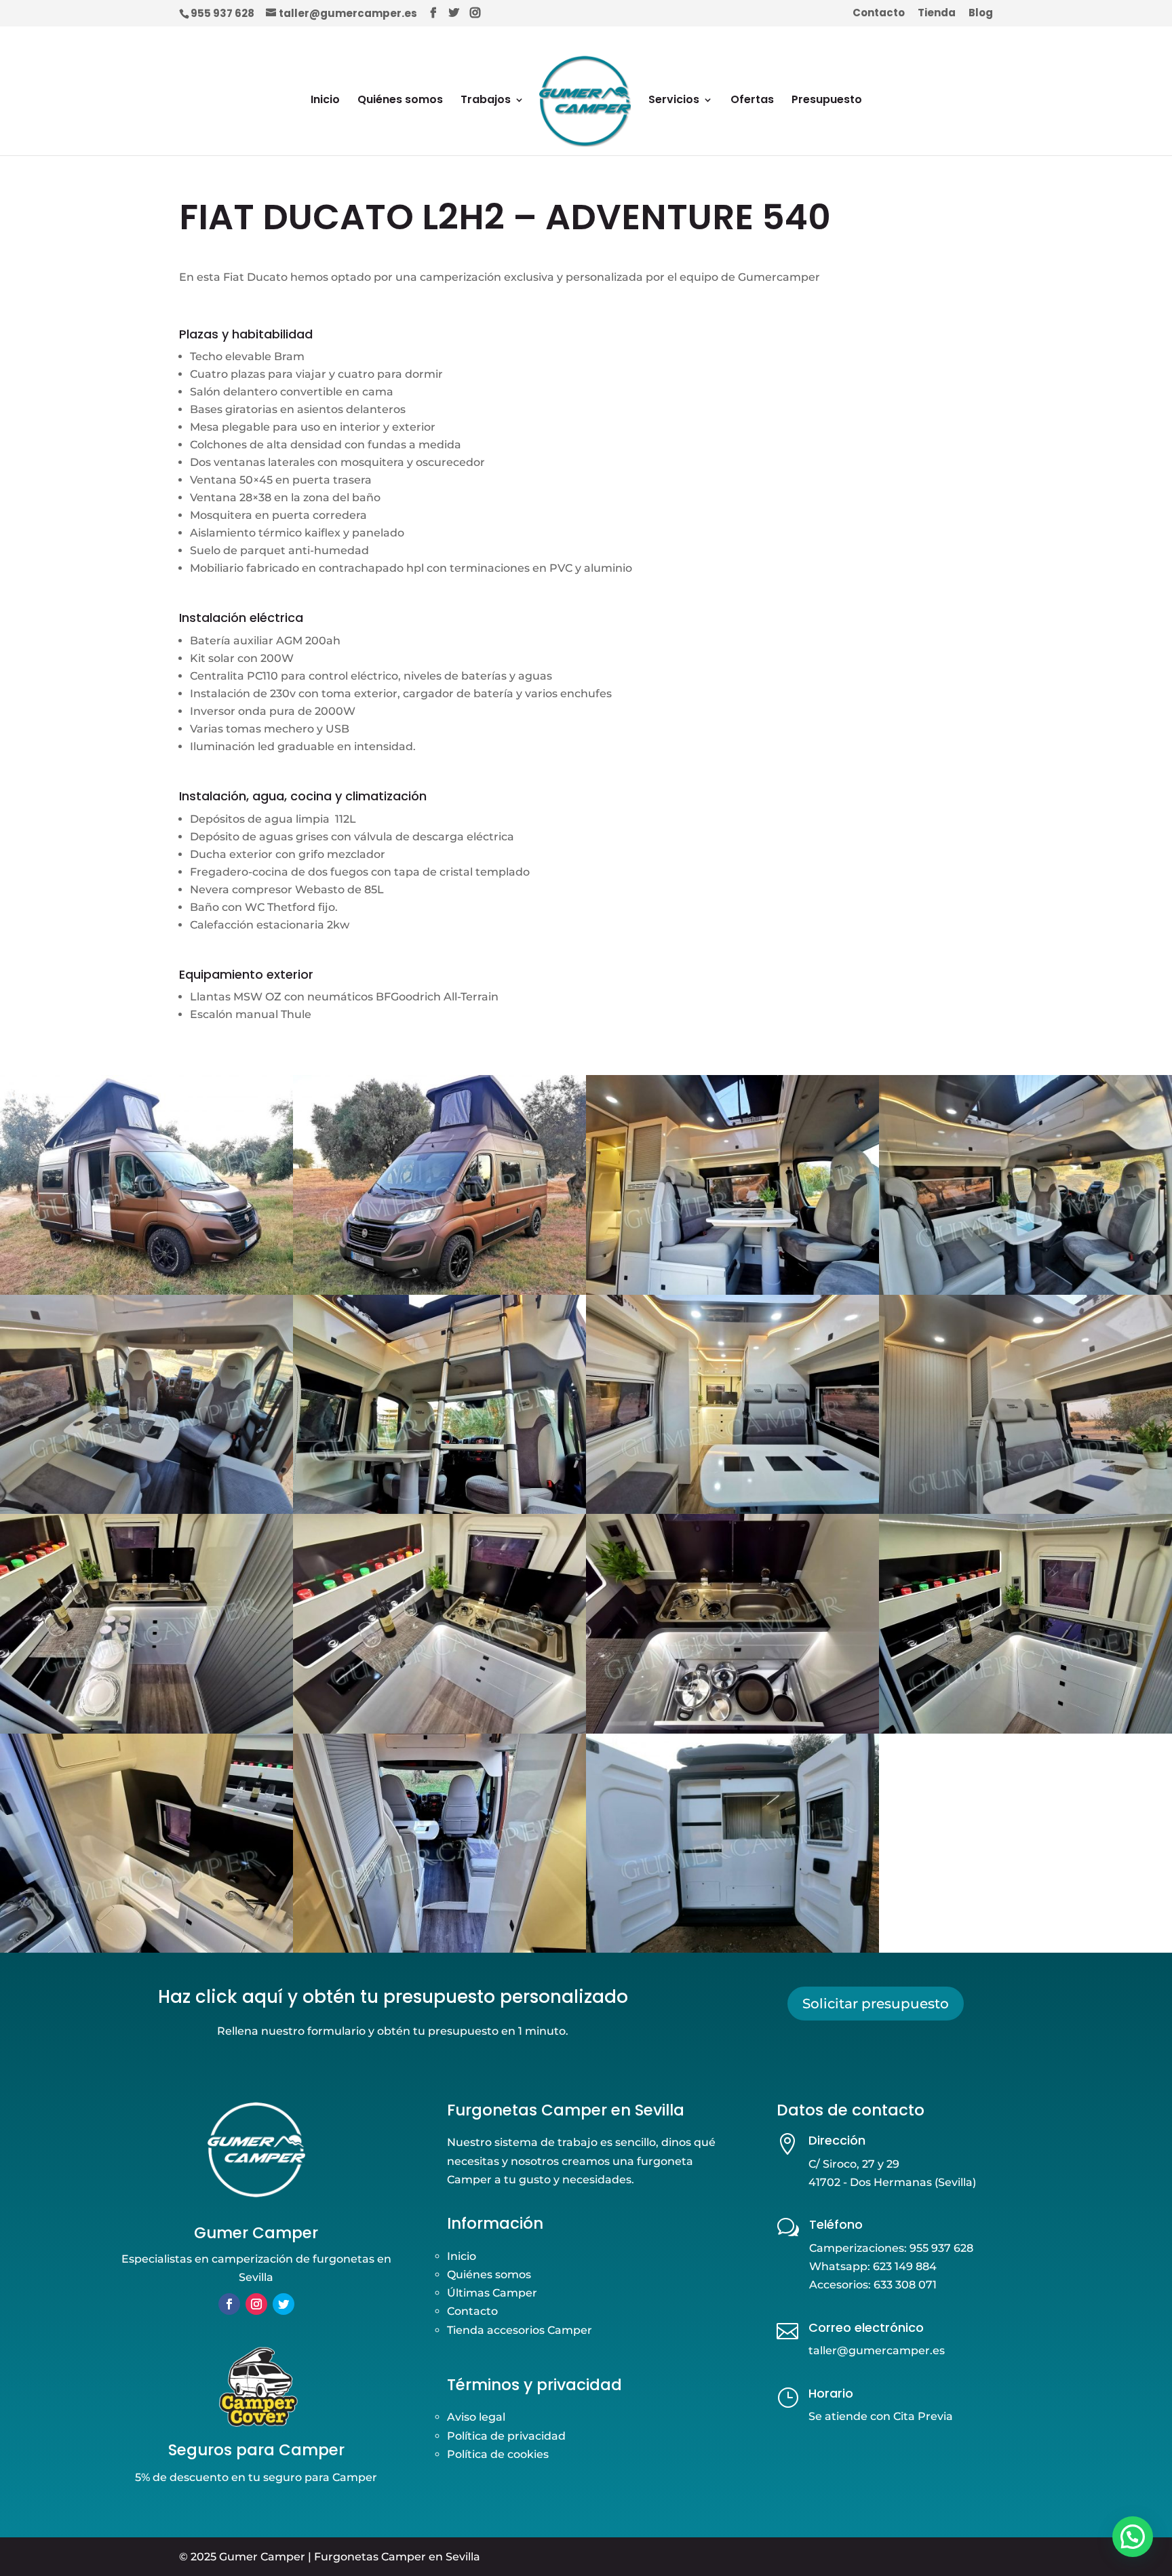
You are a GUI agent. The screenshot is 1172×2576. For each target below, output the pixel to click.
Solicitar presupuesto (876, 2004)
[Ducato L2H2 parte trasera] (732, 1952)
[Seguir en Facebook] (229, 2304)
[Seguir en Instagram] (256, 2304)
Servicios (674, 101)
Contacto (879, 14)
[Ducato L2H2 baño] (146, 1952)
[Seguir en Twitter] (284, 2304)
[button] (1133, 2537)
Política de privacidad (506, 2436)
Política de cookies (498, 2454)
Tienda (937, 14)
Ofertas (752, 101)
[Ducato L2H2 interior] (439, 1952)
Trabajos (486, 101)
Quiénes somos (400, 101)
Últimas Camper (492, 2293)
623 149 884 (905, 2266)
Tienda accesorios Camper (520, 2330)
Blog (981, 14)
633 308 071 (905, 2285)
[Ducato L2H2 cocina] (1025, 1733)
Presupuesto (827, 101)
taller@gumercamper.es (877, 2350)
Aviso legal (476, 2417)
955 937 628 (222, 13)
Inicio (325, 101)
